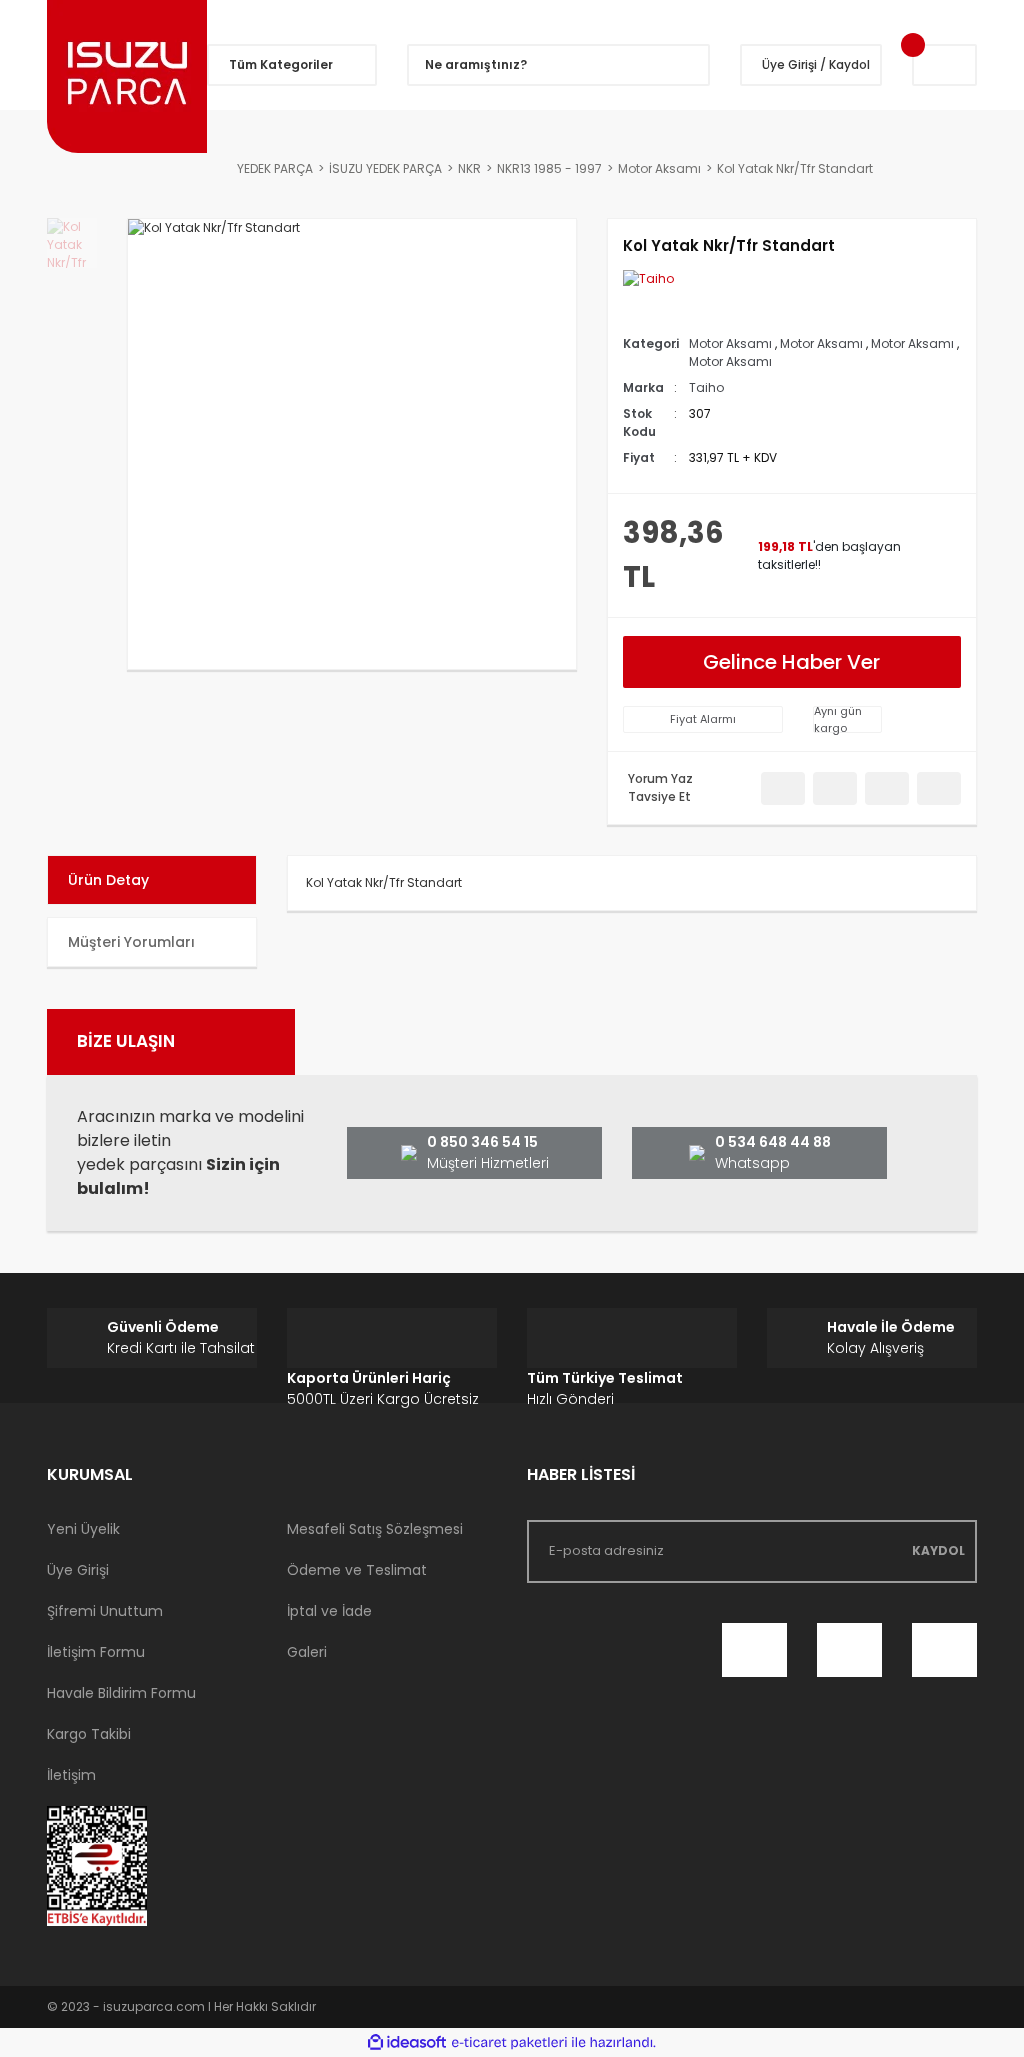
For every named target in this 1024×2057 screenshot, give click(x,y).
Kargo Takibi (89, 1734)
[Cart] (944, 65)
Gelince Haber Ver (791, 662)
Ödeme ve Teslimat (357, 1570)
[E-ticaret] (509, 2042)
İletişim (71, 1775)
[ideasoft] (407, 2042)
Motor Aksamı (730, 343)
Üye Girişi (78, 1570)
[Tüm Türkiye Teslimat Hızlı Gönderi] (632, 1338)
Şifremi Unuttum (105, 1611)
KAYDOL (938, 1550)
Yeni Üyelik (83, 1529)
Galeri (307, 1652)
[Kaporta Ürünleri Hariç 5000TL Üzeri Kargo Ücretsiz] (392, 1338)
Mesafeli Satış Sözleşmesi (375, 1529)
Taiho (706, 387)
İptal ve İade (329, 1611)
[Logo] (127, 76)
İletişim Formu (96, 1652)
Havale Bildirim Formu (121, 1693)
